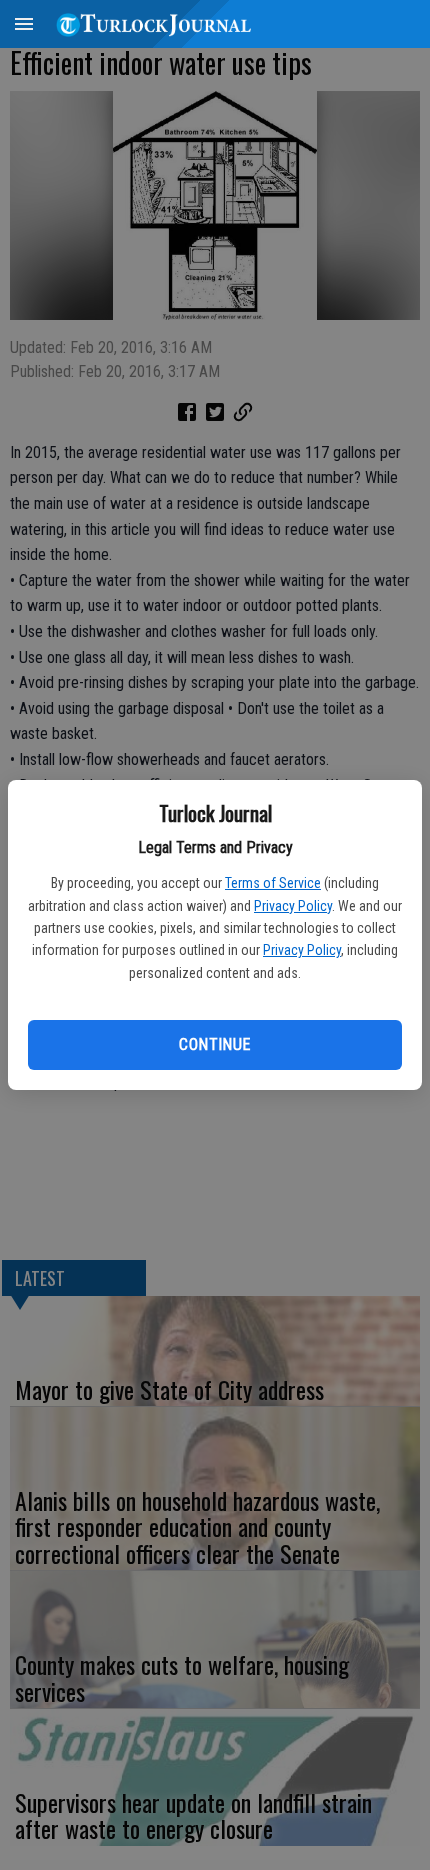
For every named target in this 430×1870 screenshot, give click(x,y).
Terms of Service (273, 883)
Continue (214, 1044)
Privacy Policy (293, 906)
